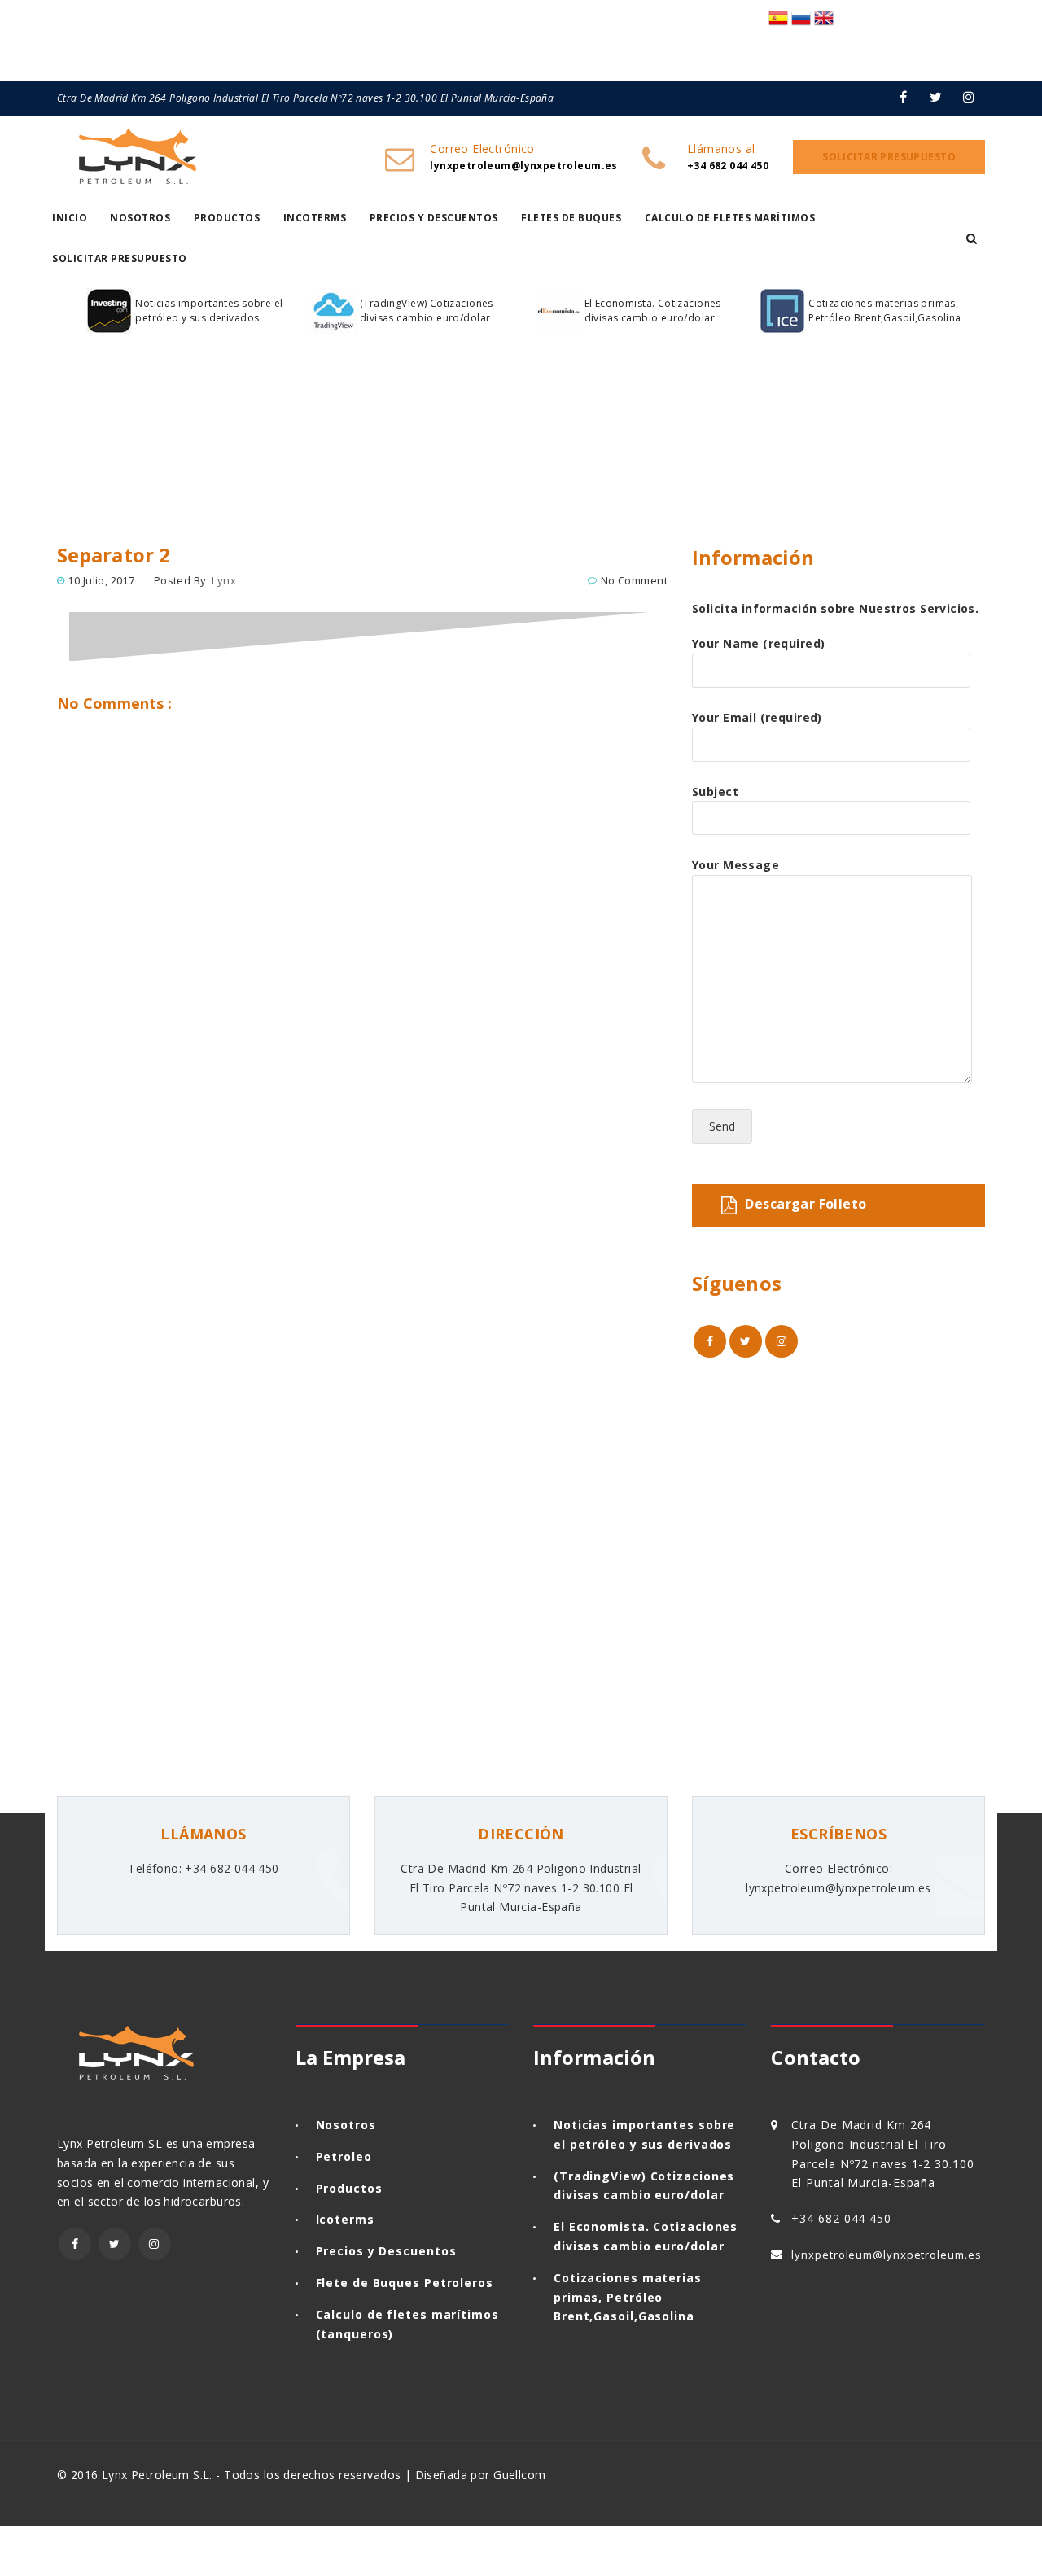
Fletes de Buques (571, 218)
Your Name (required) (758, 643)
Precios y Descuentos (434, 218)
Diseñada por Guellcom (481, 2475)
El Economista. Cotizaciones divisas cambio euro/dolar (653, 311)
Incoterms (315, 218)
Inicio (70, 218)
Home (80, 483)
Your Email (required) (757, 717)
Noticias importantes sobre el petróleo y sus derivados (209, 311)
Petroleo (344, 2156)
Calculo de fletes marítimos (730, 218)
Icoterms (345, 2219)
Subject (715, 792)
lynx (224, 580)
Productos (227, 218)
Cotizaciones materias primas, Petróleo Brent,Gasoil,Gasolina (885, 311)
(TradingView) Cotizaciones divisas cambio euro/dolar (427, 311)
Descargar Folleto (806, 1204)
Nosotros (140, 218)
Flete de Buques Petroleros (405, 2283)
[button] (972, 238)
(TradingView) (600, 2176)
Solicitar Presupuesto (120, 258)
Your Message (736, 865)
